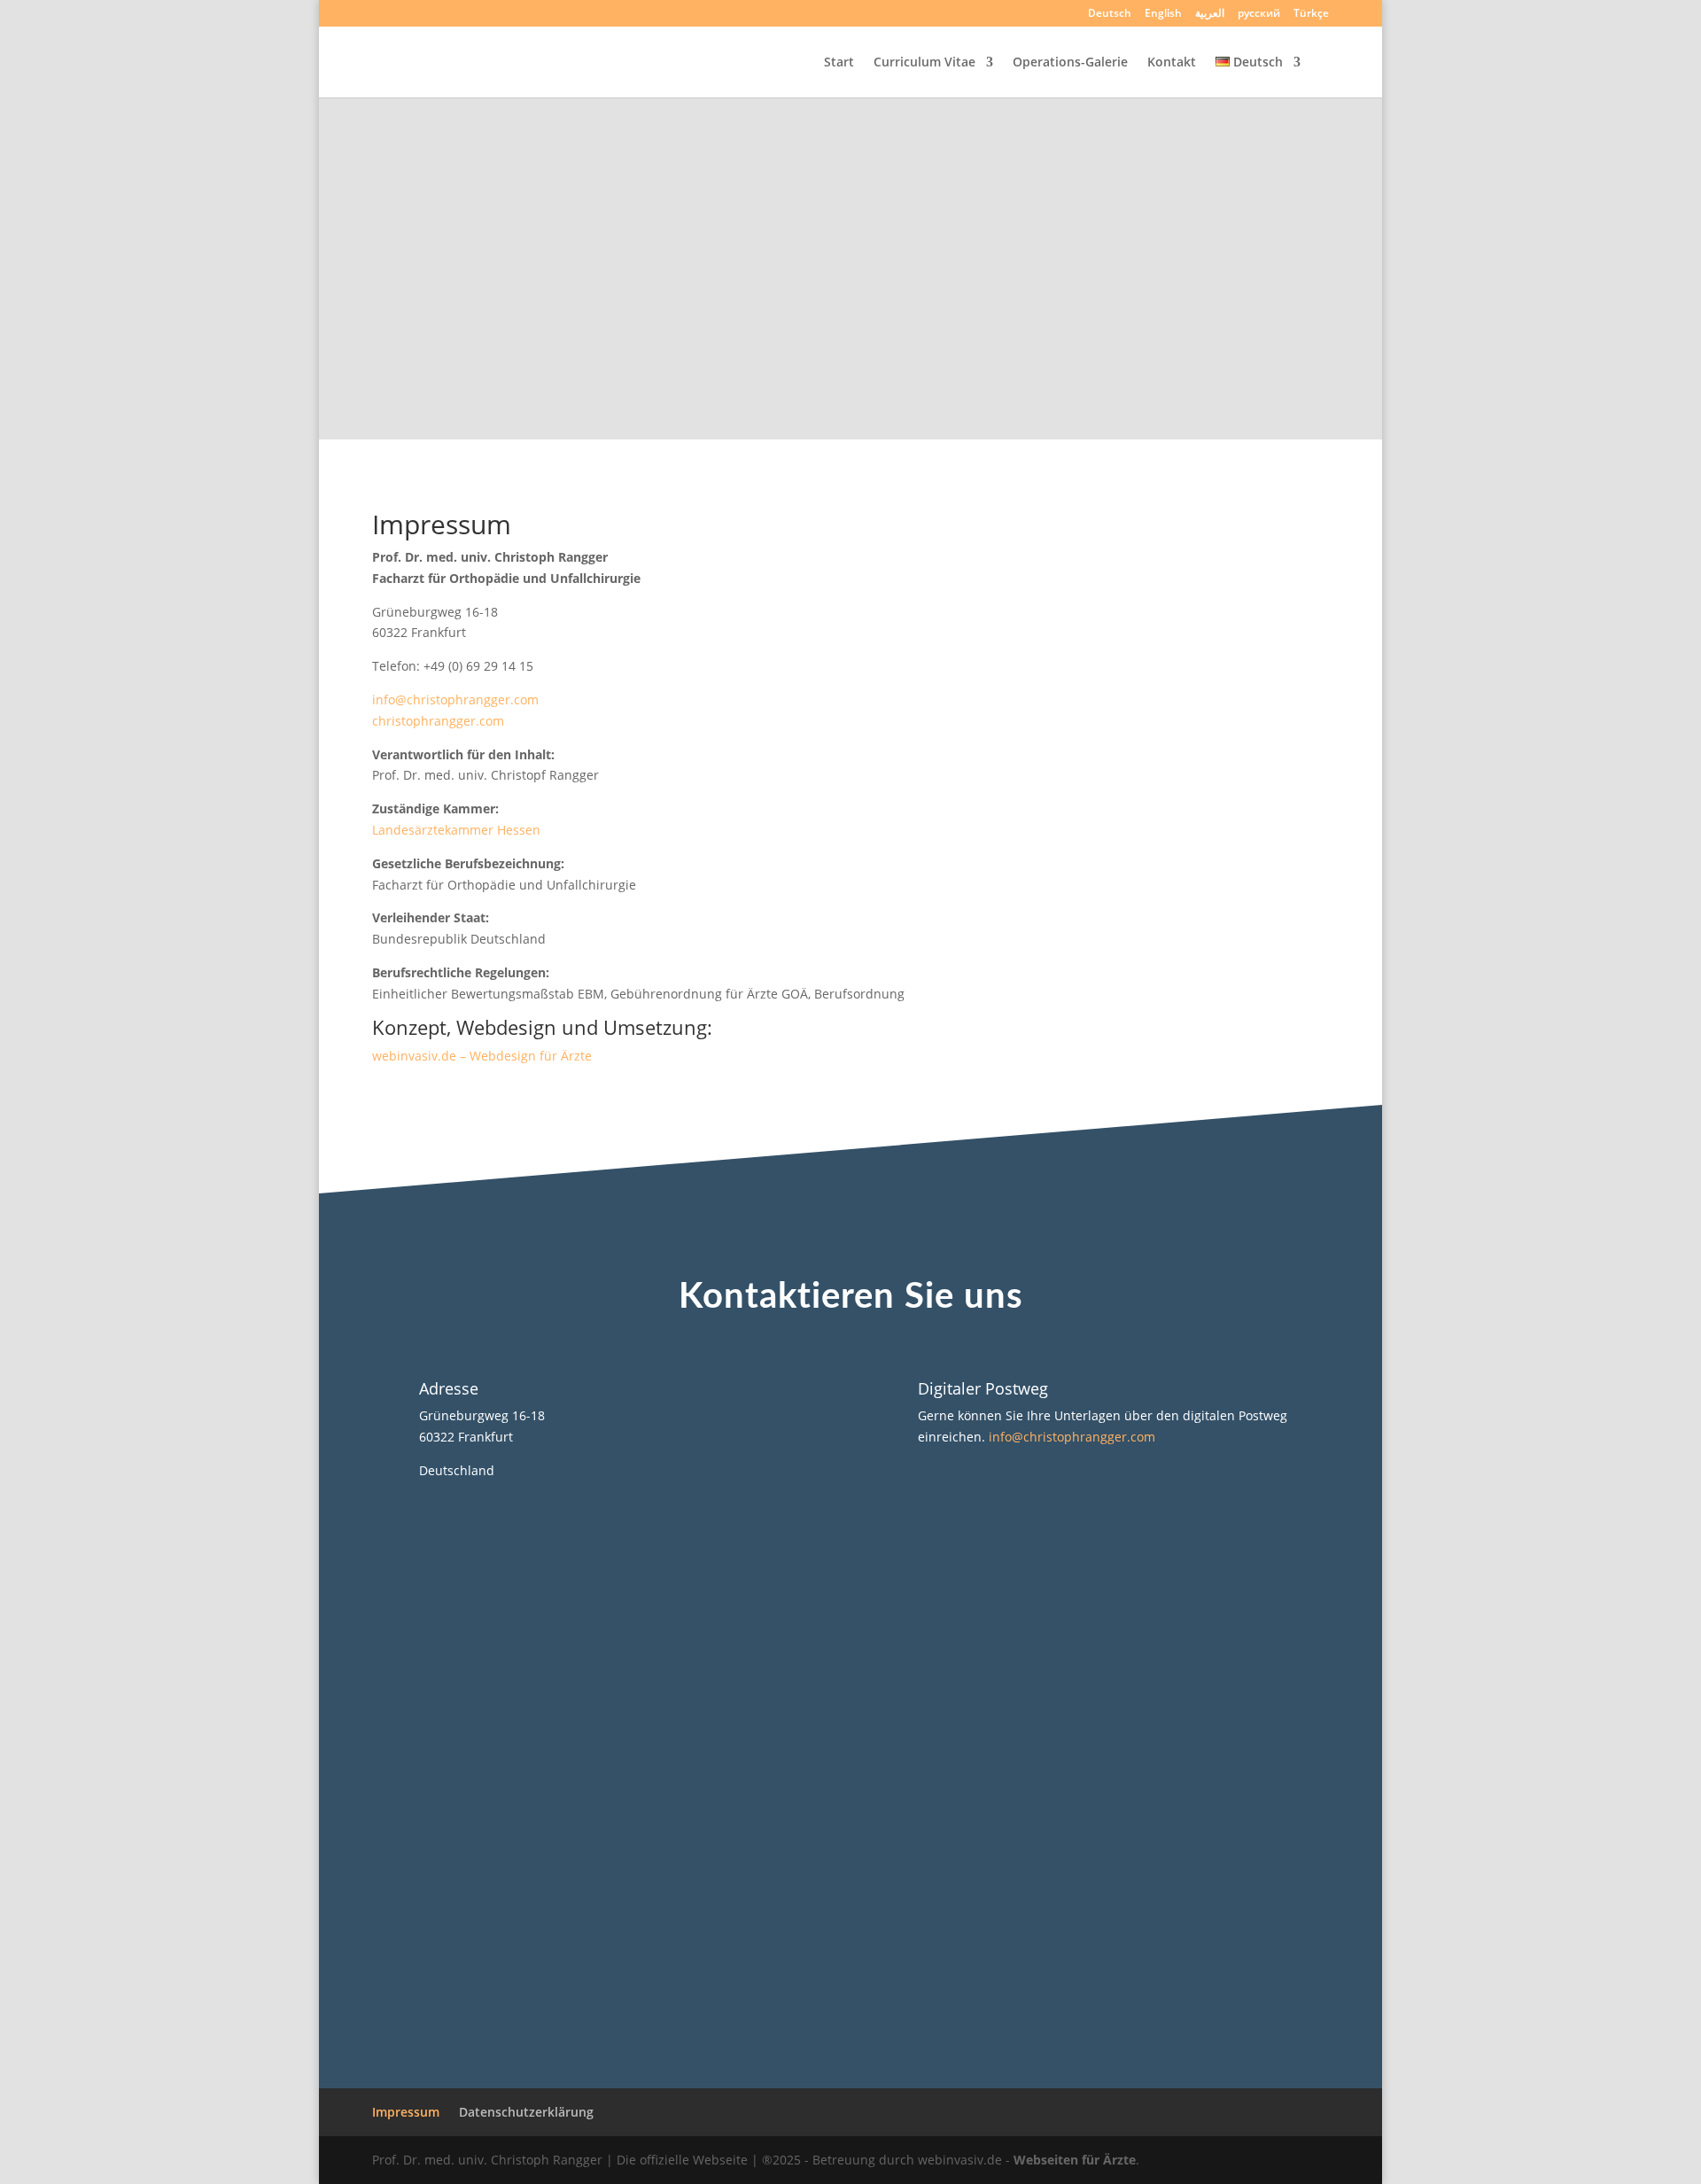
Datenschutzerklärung (526, 2112)
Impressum (406, 2112)
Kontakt (1172, 63)
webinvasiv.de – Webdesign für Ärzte (482, 1056)
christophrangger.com (438, 721)
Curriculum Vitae (924, 63)
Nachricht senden (1059, 1933)
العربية (1210, 14)
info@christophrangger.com (455, 700)
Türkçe (1311, 14)
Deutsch (1110, 14)
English (1163, 14)
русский (1259, 14)
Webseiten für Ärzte (1075, 2160)
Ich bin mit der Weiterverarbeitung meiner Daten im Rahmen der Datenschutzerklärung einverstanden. (845, 1873)
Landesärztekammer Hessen (456, 830)
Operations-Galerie (1070, 63)
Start (839, 63)
